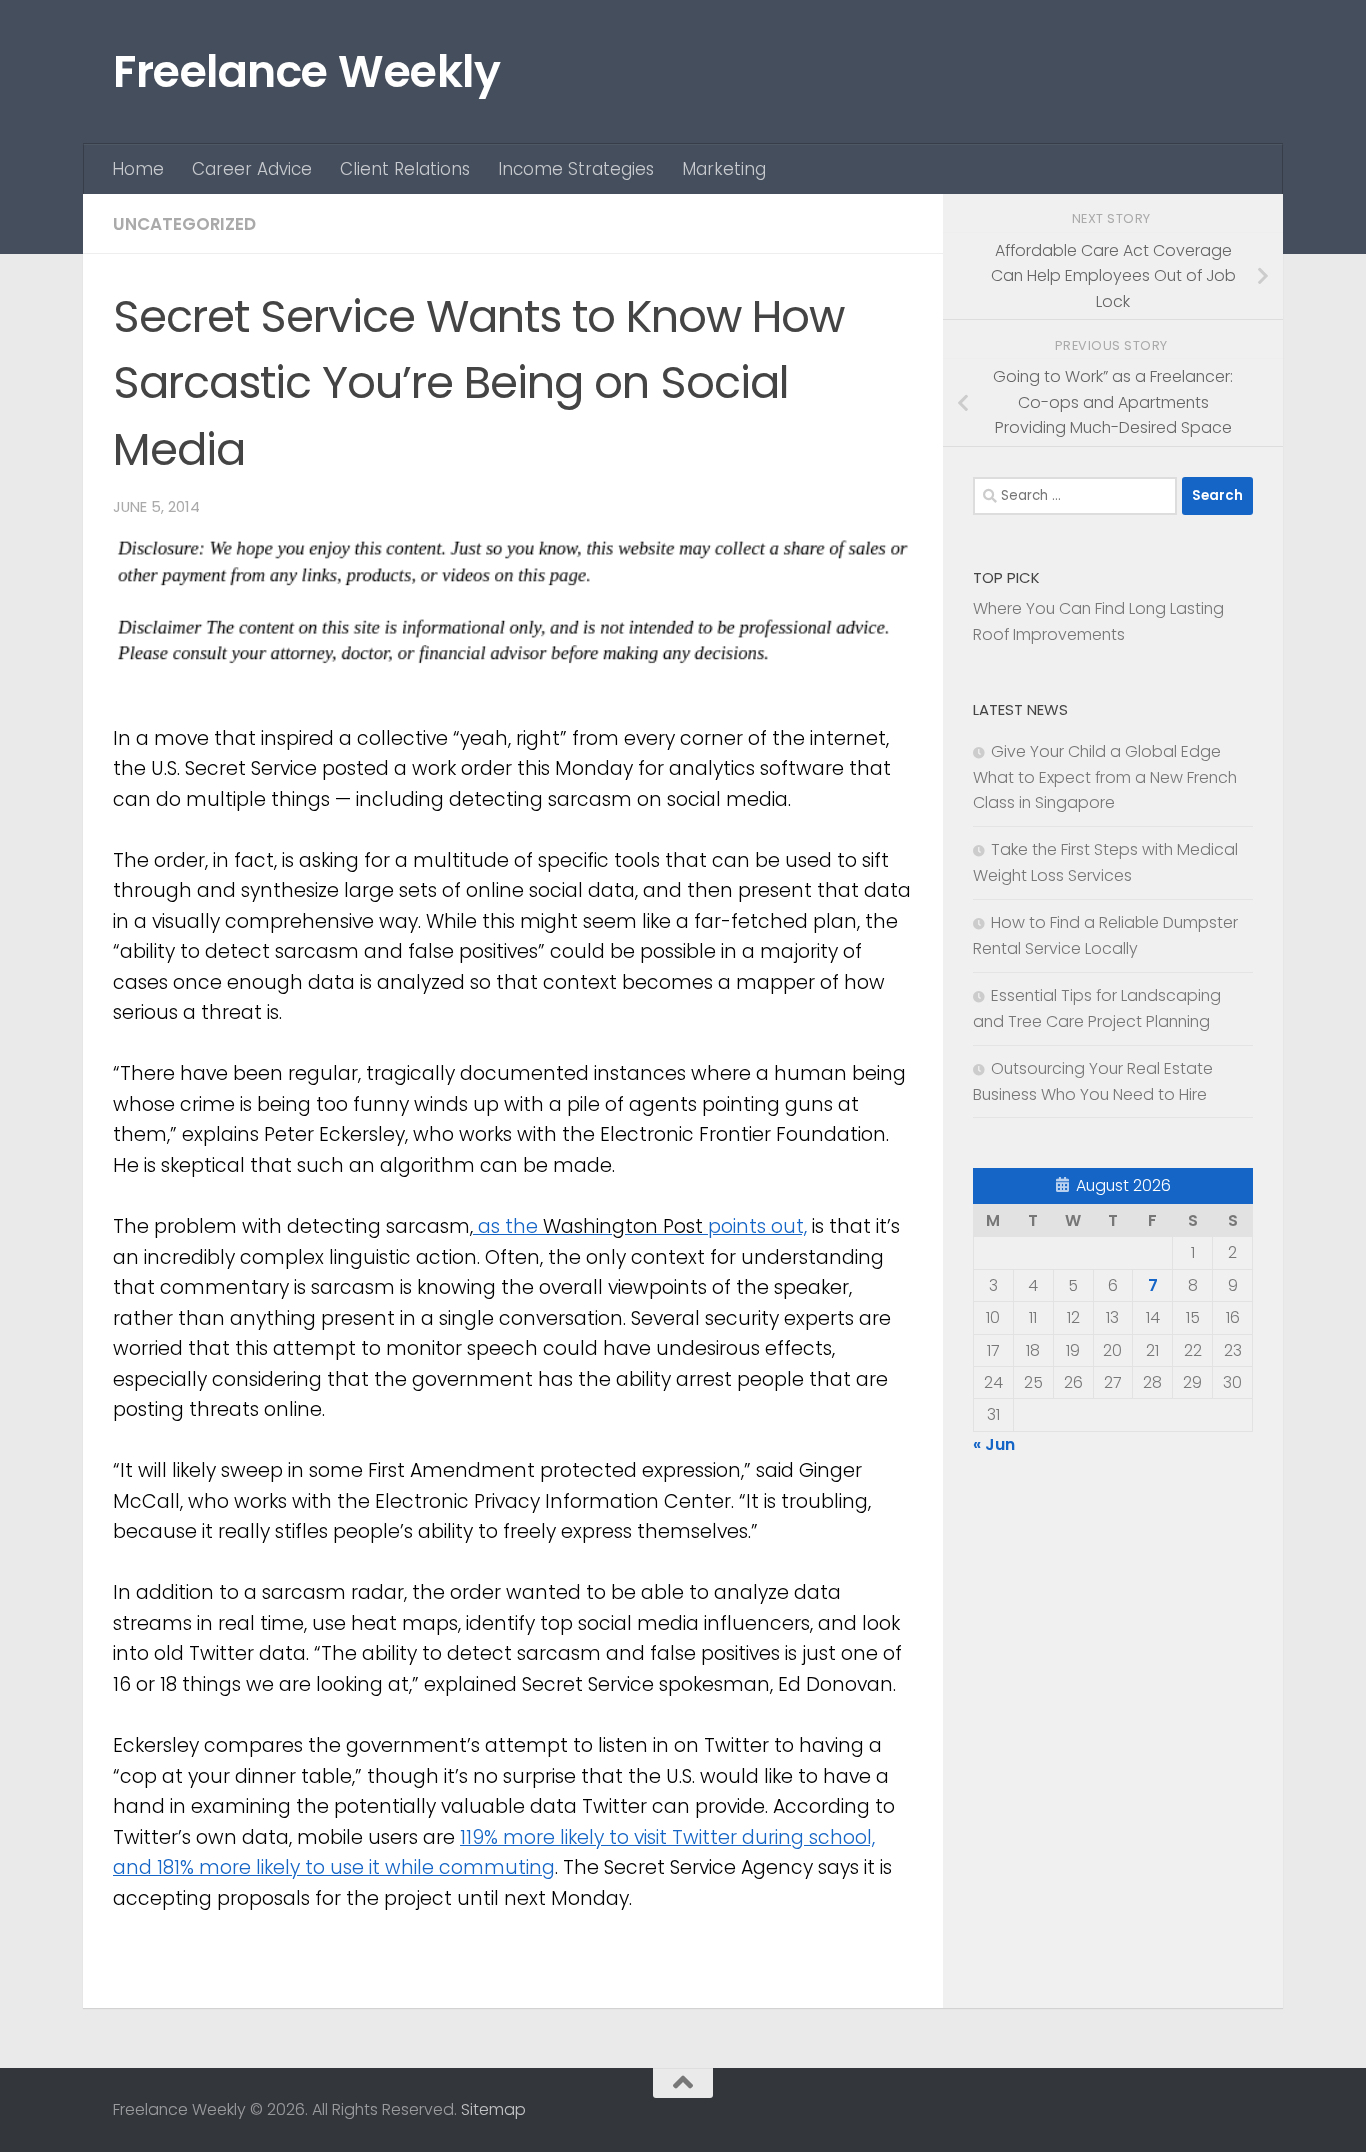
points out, (755, 1226)
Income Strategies (576, 169)
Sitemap (493, 2109)
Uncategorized (184, 224)
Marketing (724, 169)
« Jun (994, 1444)
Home (138, 169)
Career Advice (252, 169)
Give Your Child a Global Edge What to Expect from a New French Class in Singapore (1105, 777)
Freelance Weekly (306, 71)
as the (508, 1226)
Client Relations (405, 169)
